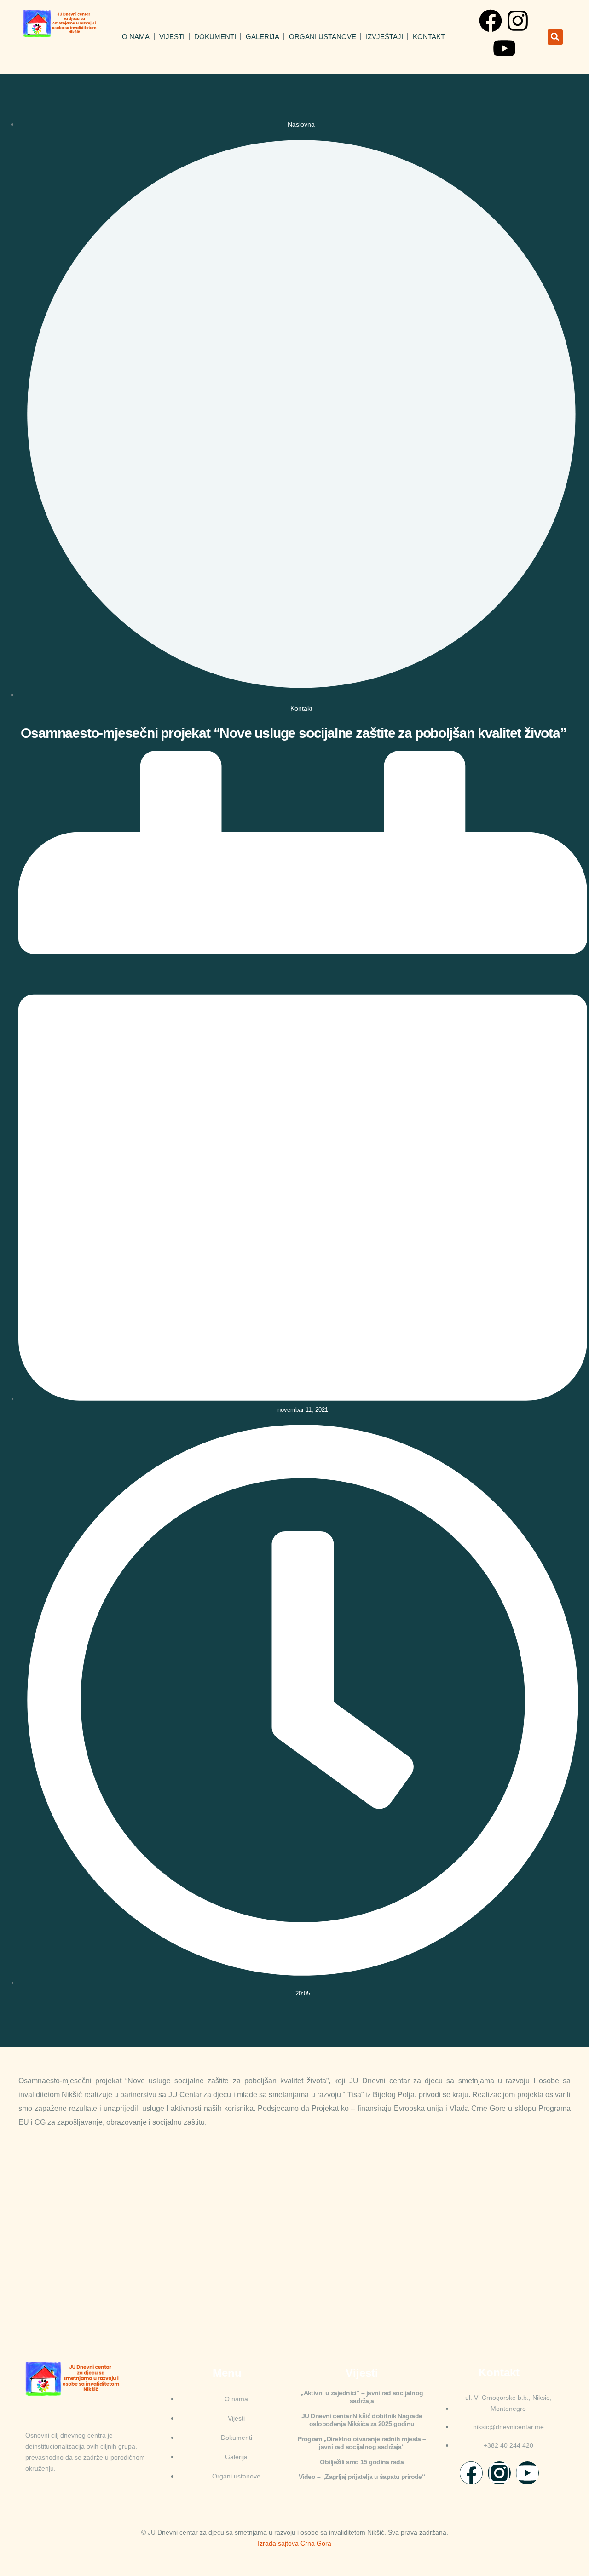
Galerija (263, 37)
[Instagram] (518, 21)
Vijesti (172, 37)
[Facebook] (491, 21)
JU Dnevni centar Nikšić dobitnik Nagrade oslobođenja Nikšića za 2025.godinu (362, 2420)
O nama (136, 37)
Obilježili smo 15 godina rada (362, 2462)
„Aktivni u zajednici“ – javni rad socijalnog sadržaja (362, 2397)
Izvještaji (384, 37)
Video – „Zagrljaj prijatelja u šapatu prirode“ (362, 2477)
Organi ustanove (323, 37)
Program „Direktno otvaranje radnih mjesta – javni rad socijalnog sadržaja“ (362, 2443)
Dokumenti (215, 37)
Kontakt (429, 37)
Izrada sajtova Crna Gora (294, 2543)
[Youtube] (504, 48)
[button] (555, 37)
